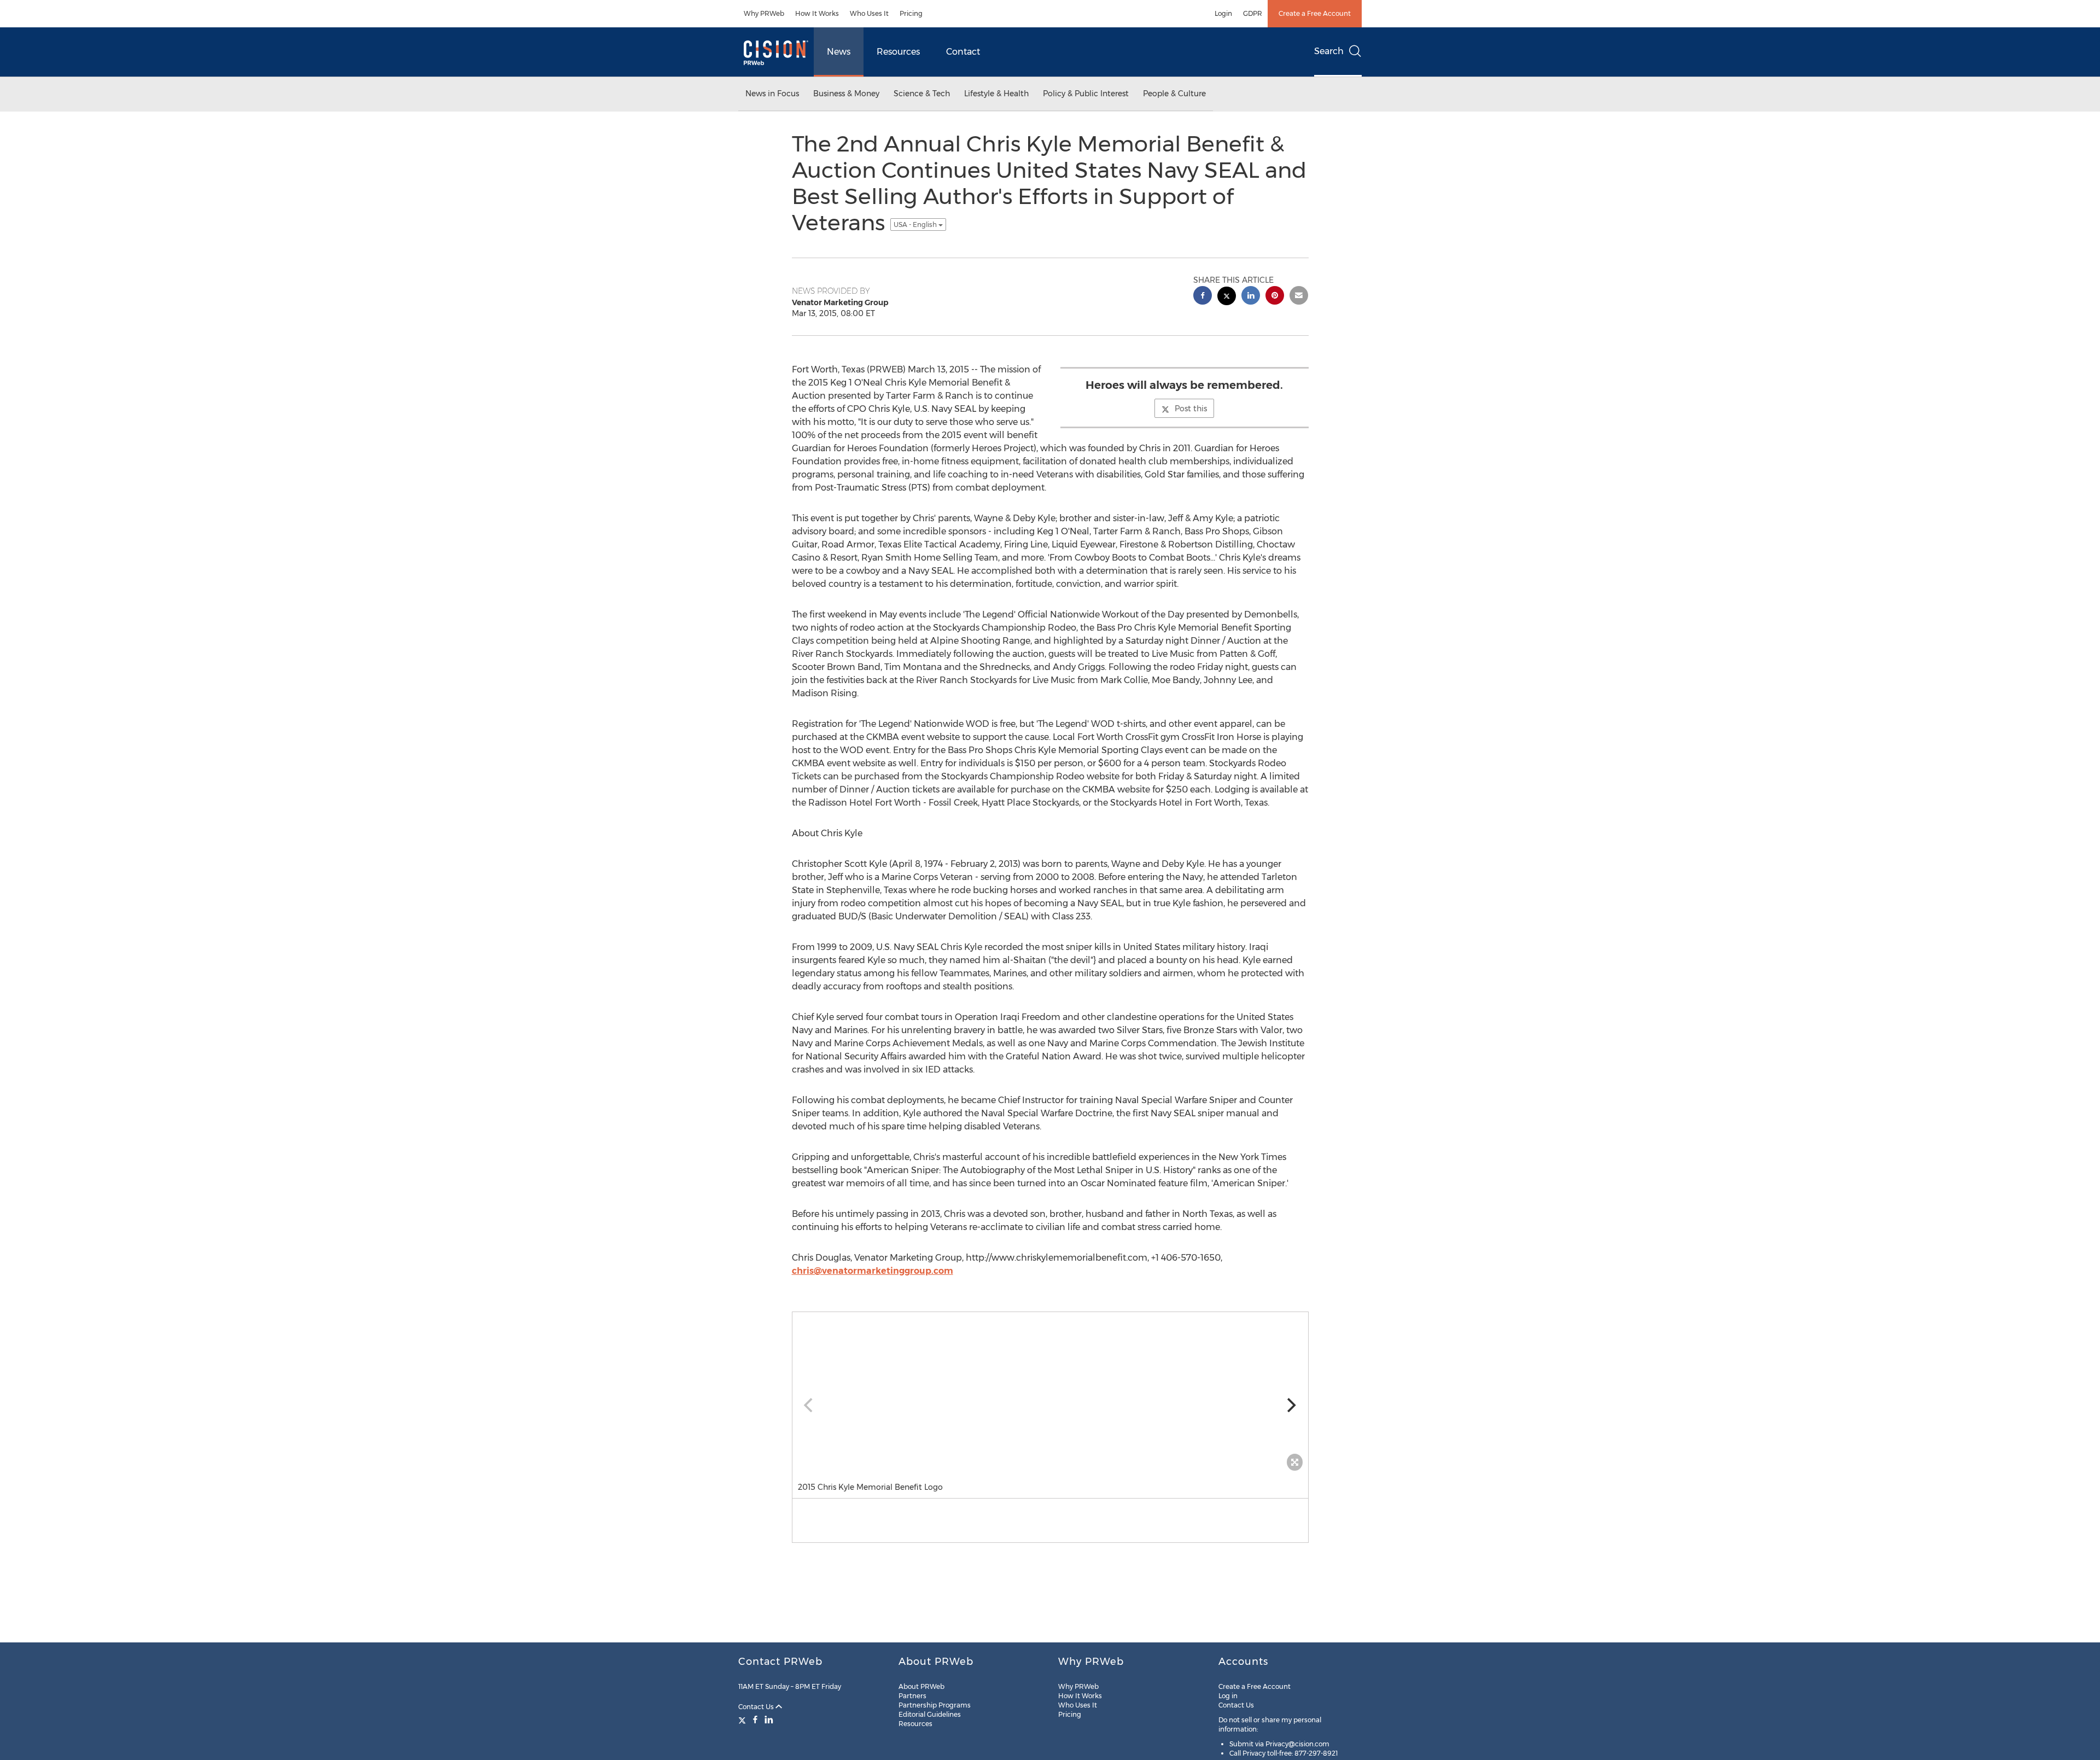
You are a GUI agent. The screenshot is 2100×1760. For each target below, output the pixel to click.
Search (1329, 51)
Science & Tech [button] (922, 94)
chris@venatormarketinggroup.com (873, 1271)
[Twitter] (743, 1720)
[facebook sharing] (1203, 297)
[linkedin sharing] (1251, 297)
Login (1223, 13)
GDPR (1253, 13)
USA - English (916, 225)
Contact (963, 52)
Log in (1228, 1696)
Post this (1191, 409)
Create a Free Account (1315, 13)
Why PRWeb (764, 13)
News (839, 52)
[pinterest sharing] (1275, 297)
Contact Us (757, 1707)
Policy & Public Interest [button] (1086, 94)
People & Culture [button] (1174, 94)
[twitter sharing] (1227, 297)
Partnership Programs (935, 1705)
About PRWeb (921, 1686)
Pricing (911, 13)
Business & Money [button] (846, 94)
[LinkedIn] (769, 1720)
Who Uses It (869, 13)
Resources (898, 52)
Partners (912, 1696)
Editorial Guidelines (930, 1714)
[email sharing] (1299, 297)
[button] (1050, 1394)
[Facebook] (755, 1720)
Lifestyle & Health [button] (996, 94)
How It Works (817, 13)
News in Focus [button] (772, 94)
